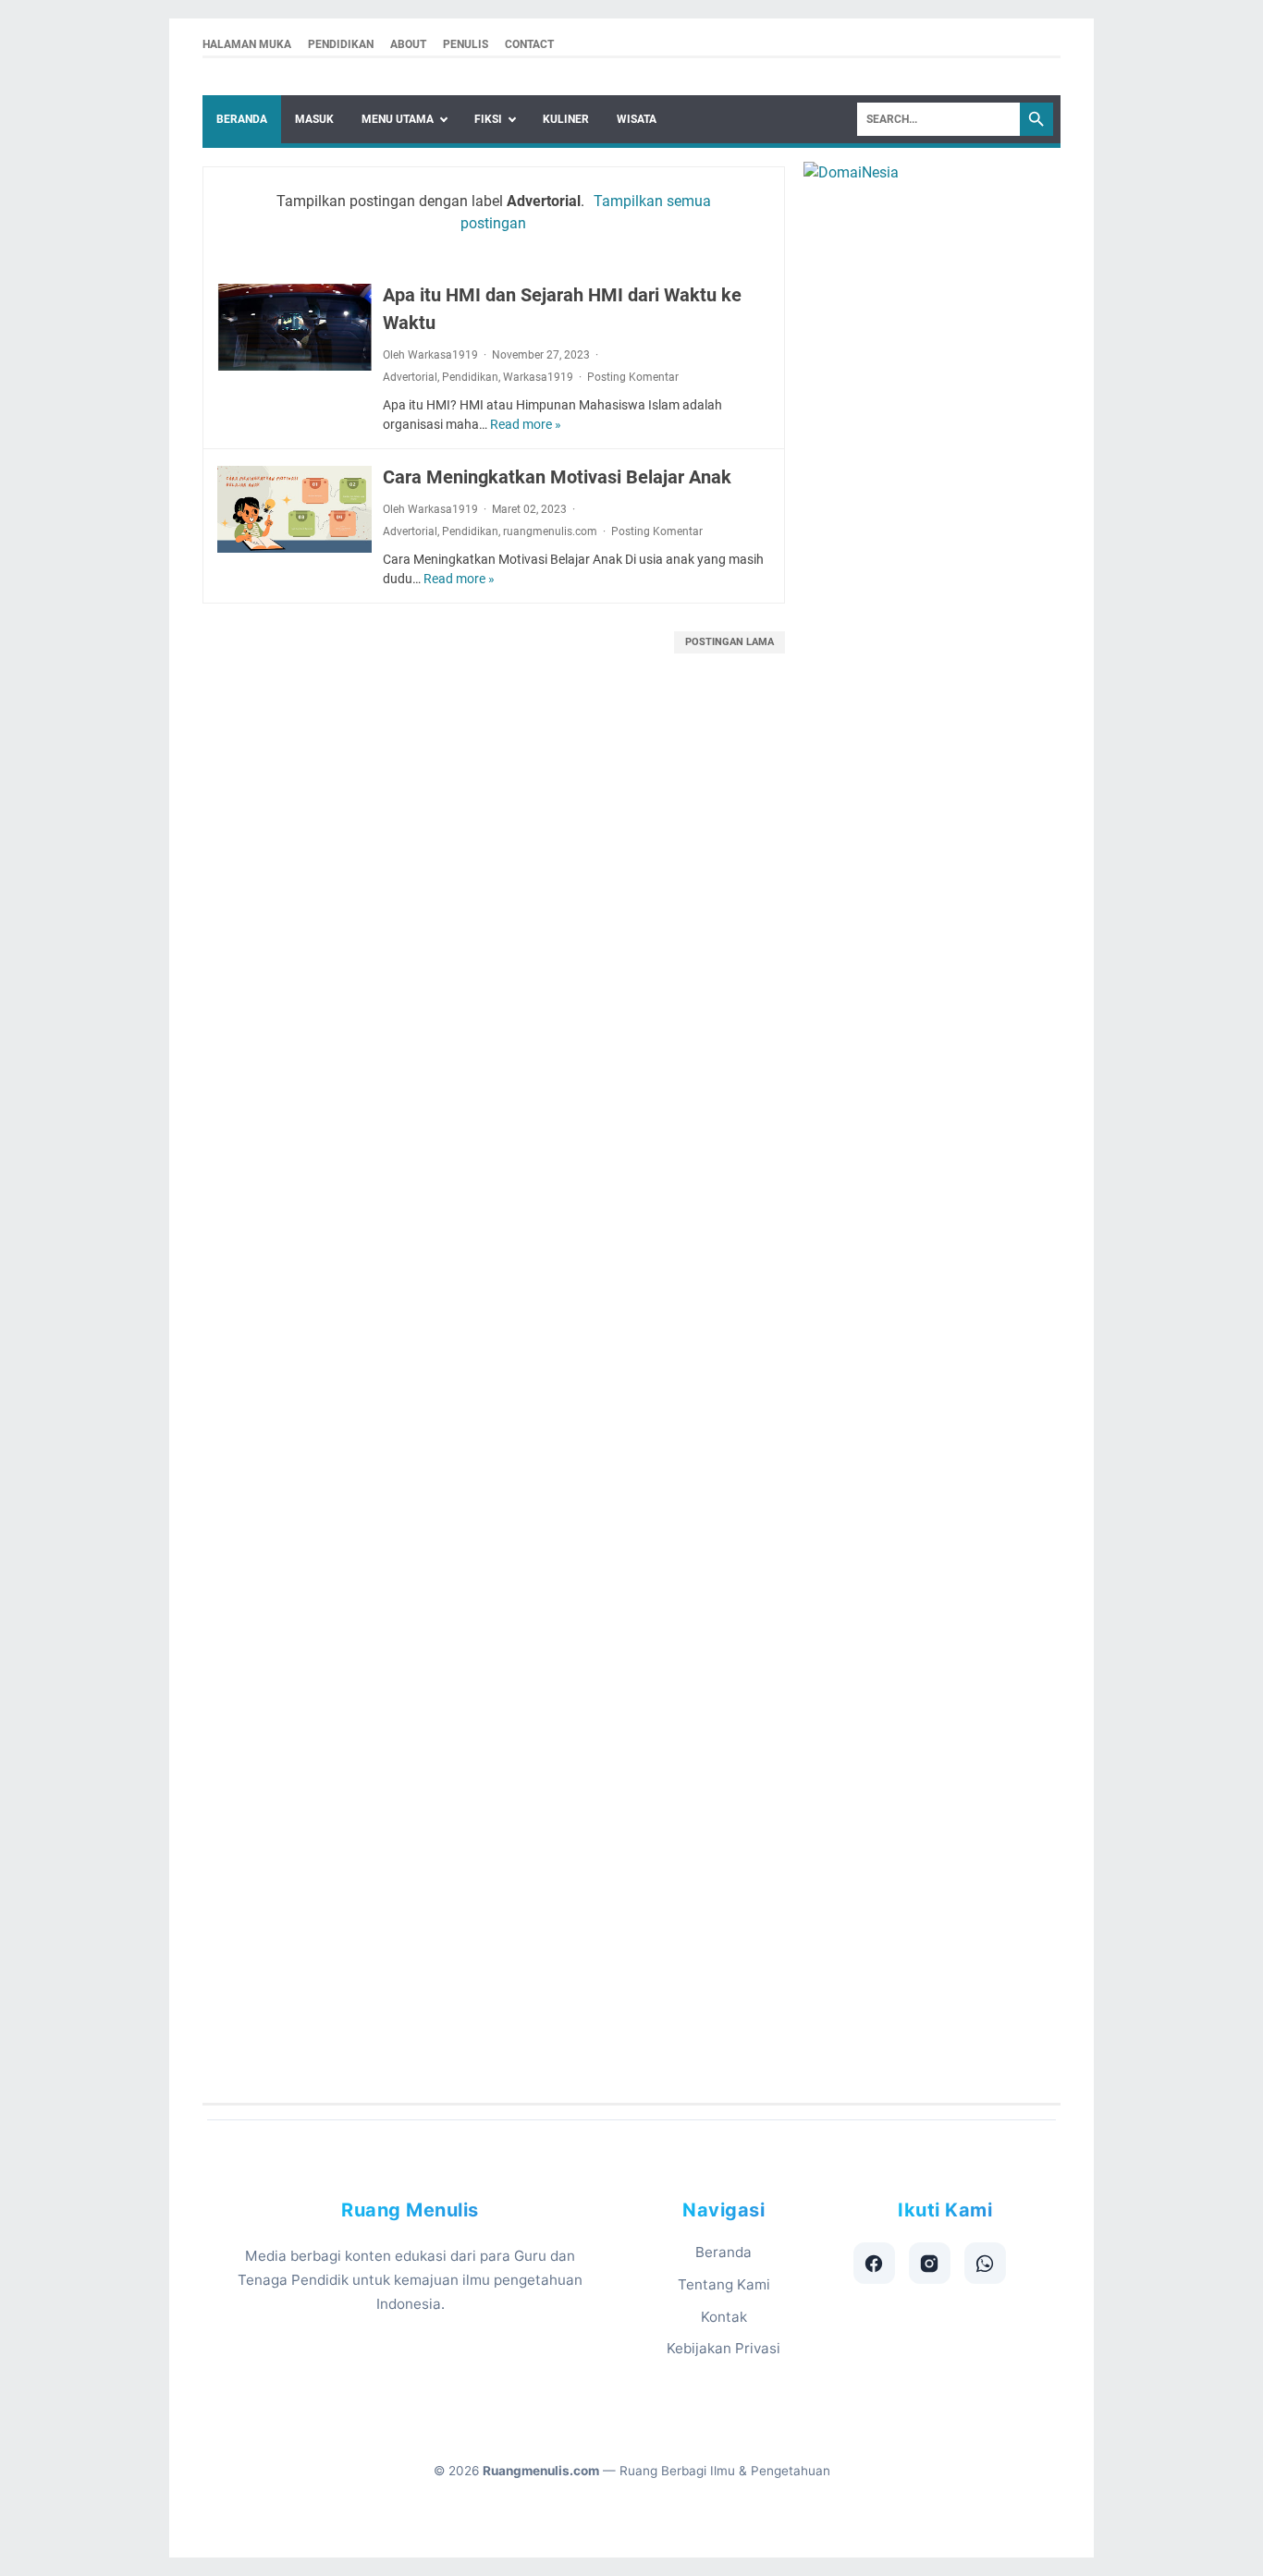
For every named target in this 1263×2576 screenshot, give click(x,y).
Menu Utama (398, 119)
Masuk (314, 119)
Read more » (526, 424)
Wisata (637, 119)
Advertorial (410, 377)
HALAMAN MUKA (247, 44)
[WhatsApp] (985, 2263)
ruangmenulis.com (550, 531)
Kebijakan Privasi (723, 2348)
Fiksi (488, 119)
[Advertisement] (632, 1397)
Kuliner (566, 119)
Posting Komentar (633, 377)
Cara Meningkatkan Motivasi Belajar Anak (557, 477)
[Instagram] (930, 2263)
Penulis (466, 44)
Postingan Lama (730, 642)
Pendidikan (341, 44)
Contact (529, 44)
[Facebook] (874, 2263)
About (408, 44)
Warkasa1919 (538, 377)
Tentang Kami (724, 2284)
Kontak (724, 2317)
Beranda (242, 119)
